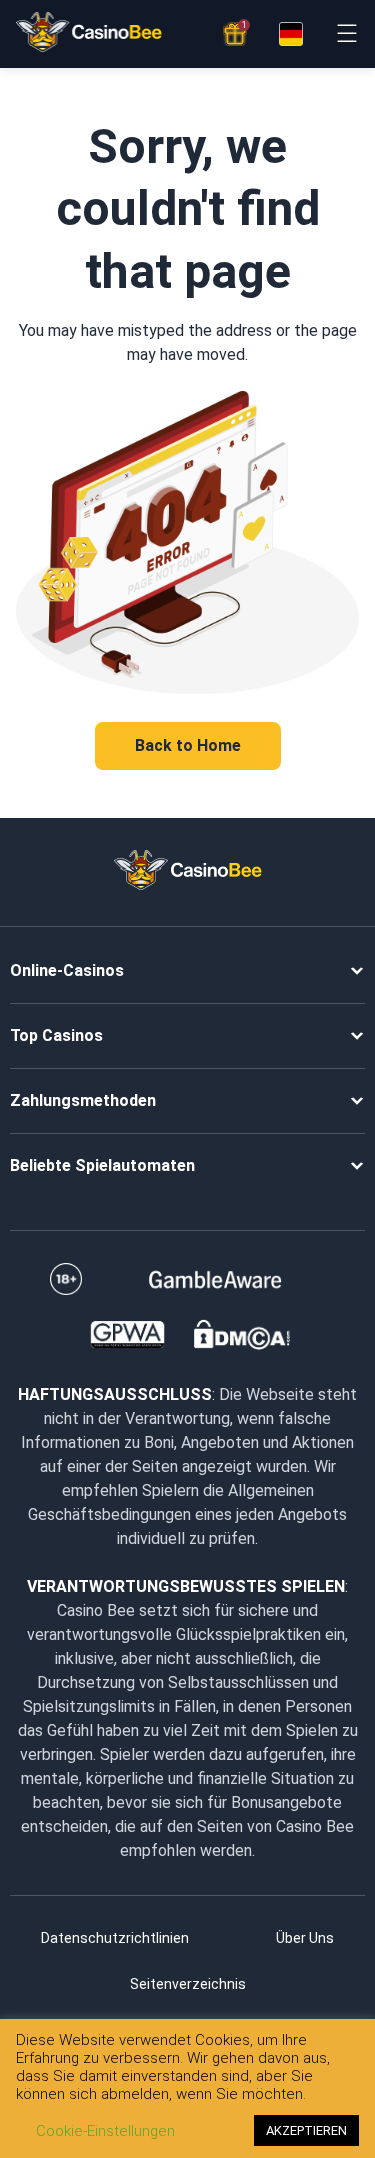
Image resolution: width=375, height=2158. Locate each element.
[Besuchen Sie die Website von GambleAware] (215, 1279)
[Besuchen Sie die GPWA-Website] (127, 1335)
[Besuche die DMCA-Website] (242, 1335)
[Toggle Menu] (346, 33)
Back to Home (188, 745)
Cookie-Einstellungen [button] (105, 2131)
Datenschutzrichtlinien (115, 1938)
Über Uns (305, 1938)
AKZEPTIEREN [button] (306, 2130)
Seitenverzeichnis (188, 1984)
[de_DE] (291, 34)
